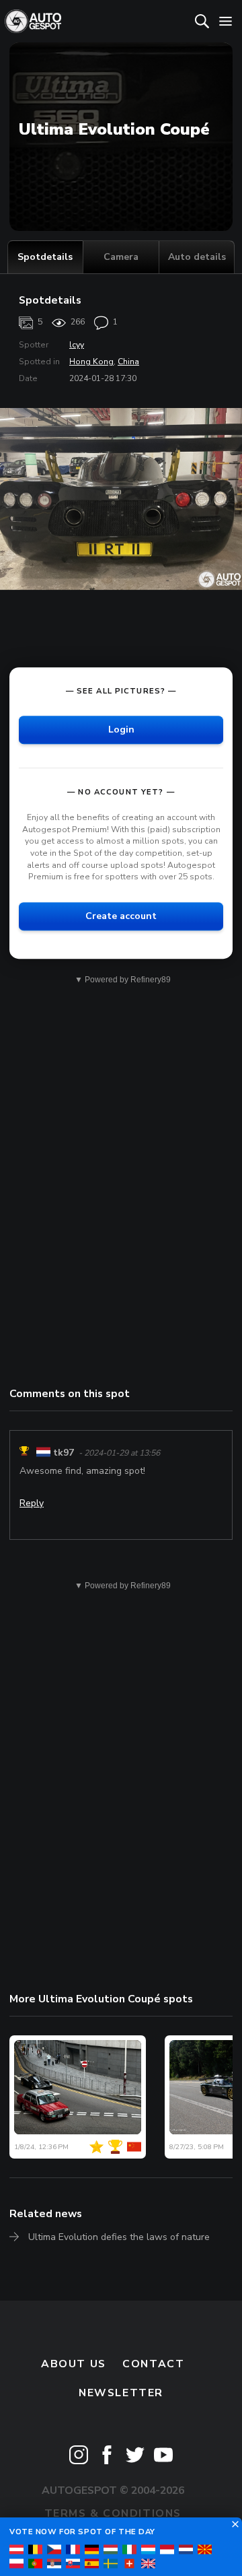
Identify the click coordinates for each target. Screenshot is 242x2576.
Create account (121, 916)
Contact (153, 2364)
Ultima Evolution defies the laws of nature (119, 2237)
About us (74, 2364)
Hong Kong (91, 362)
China (128, 362)
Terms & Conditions (113, 2513)
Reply (32, 1503)
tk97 (64, 1453)
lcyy (77, 345)
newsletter (121, 2393)
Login (121, 730)
